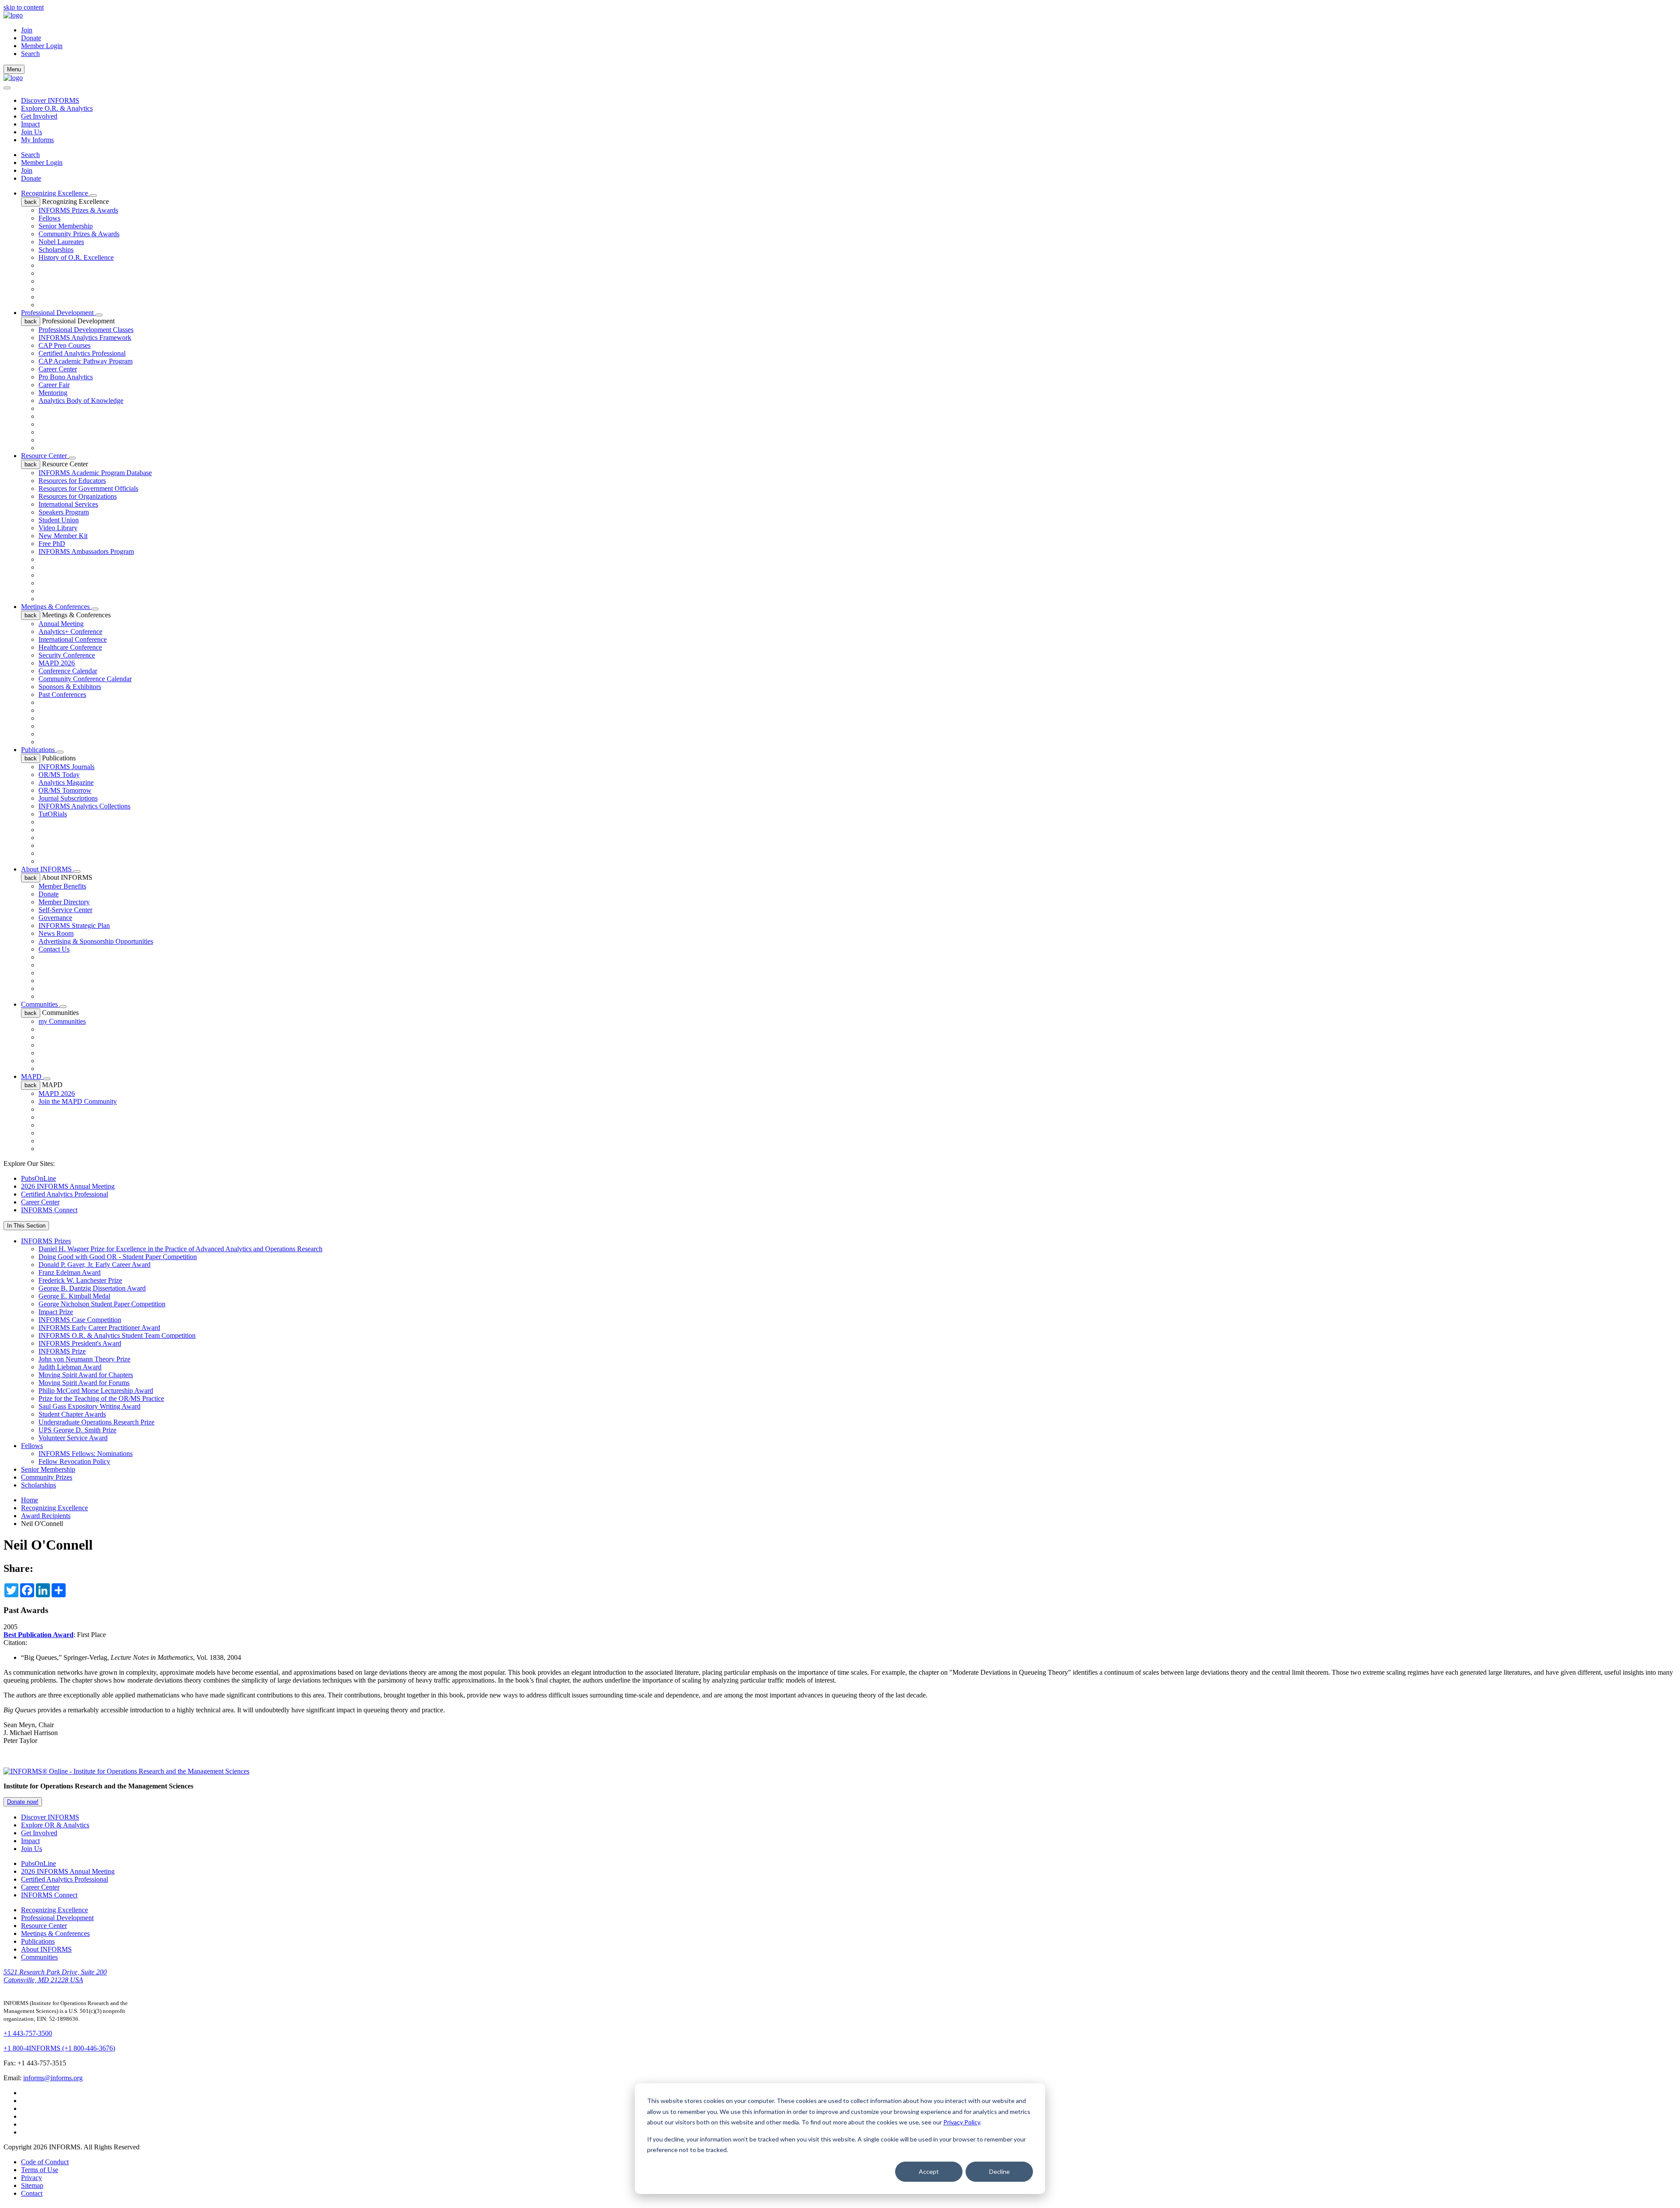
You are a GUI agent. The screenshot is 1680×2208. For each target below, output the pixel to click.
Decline (999, 2171)
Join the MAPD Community (78, 1101)
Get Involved (39, 116)
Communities (40, 1004)
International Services (68, 504)
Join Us (31, 132)
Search (30, 155)
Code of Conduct (45, 2162)
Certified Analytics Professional (82, 353)
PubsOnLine (38, 1178)
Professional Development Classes (86, 330)
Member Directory (64, 902)
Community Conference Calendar (85, 679)
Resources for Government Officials (88, 488)
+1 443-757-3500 (28, 2033)
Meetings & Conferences (56, 607)
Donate (31, 38)
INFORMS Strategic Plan (74, 926)
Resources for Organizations (78, 496)
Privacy (31, 2178)
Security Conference (67, 655)
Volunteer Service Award (73, 1438)
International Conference (73, 639)
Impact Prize (56, 1312)
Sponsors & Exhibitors (70, 687)
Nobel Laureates (61, 242)
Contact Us (54, 949)
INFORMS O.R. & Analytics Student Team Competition (117, 1335)
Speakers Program (64, 512)
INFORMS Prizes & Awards (78, 210)
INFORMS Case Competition (80, 1320)
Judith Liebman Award (70, 1367)
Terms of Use (40, 2170)
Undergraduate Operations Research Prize (96, 1422)
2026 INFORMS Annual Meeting (68, 1186)
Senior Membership (66, 226)
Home (30, 1500)
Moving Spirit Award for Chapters (86, 1375)
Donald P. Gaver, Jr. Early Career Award (94, 1265)
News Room (56, 933)
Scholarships (56, 250)
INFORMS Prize (62, 1351)
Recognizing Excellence (55, 193)
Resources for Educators (72, 481)
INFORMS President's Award (80, 1343)
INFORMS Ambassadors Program (86, 551)
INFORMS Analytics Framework (85, 338)
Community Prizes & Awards (79, 234)
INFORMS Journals (66, 767)
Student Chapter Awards (72, 1414)
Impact (30, 124)
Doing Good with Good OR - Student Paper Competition (118, 1257)
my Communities (62, 1021)
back (31, 202)
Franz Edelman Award (70, 1272)
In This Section (26, 1226)
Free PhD (52, 544)
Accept (929, 2171)
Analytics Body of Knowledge (81, 401)
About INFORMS (47, 869)
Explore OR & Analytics (55, 1825)
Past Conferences (62, 695)
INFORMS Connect (49, 1210)
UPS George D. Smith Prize (77, 1430)
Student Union (59, 520)
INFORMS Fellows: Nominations (86, 1454)
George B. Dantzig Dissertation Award (92, 1288)
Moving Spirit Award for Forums (84, 1383)
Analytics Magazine (66, 782)
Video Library (58, 528)
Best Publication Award (38, 1635)
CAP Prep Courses (65, 345)
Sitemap (32, 2185)
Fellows (49, 218)
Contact (32, 2193)
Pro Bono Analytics (66, 377)
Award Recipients (46, 1516)
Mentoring (53, 393)
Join (27, 30)
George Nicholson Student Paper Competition (102, 1304)
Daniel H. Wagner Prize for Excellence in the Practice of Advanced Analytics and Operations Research (180, 1249)
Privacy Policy (962, 2122)
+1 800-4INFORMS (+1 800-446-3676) (59, 2048)
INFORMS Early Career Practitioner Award (99, 1328)
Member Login (42, 46)
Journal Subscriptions (68, 798)
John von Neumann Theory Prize (84, 1359)
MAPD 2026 (57, 663)
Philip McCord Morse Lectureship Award (96, 1391)
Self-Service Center (65, 910)
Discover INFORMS (50, 100)
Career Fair (54, 385)
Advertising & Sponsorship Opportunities (96, 941)
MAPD (32, 1076)
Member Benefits (62, 886)
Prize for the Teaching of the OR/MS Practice (101, 1398)
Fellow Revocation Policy (74, 1461)
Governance (55, 918)
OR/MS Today (59, 775)
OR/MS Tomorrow (65, 790)
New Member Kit (63, 536)
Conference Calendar (68, 671)
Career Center (58, 369)
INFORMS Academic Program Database (95, 473)
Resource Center (45, 456)
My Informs (37, 140)
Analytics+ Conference (70, 632)
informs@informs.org (53, 2078)
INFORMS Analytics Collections (84, 806)
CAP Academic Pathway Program (86, 361)
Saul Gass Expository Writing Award (89, 1406)
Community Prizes (47, 1477)
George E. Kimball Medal (74, 1296)
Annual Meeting (61, 624)
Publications (39, 750)
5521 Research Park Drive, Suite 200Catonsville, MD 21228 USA (55, 1976)
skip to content (24, 7)
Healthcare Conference (70, 647)
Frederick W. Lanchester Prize (80, 1280)
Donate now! (23, 1802)
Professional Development (58, 313)
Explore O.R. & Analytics (57, 108)
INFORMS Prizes (46, 1241)
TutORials (53, 814)
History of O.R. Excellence (76, 257)
